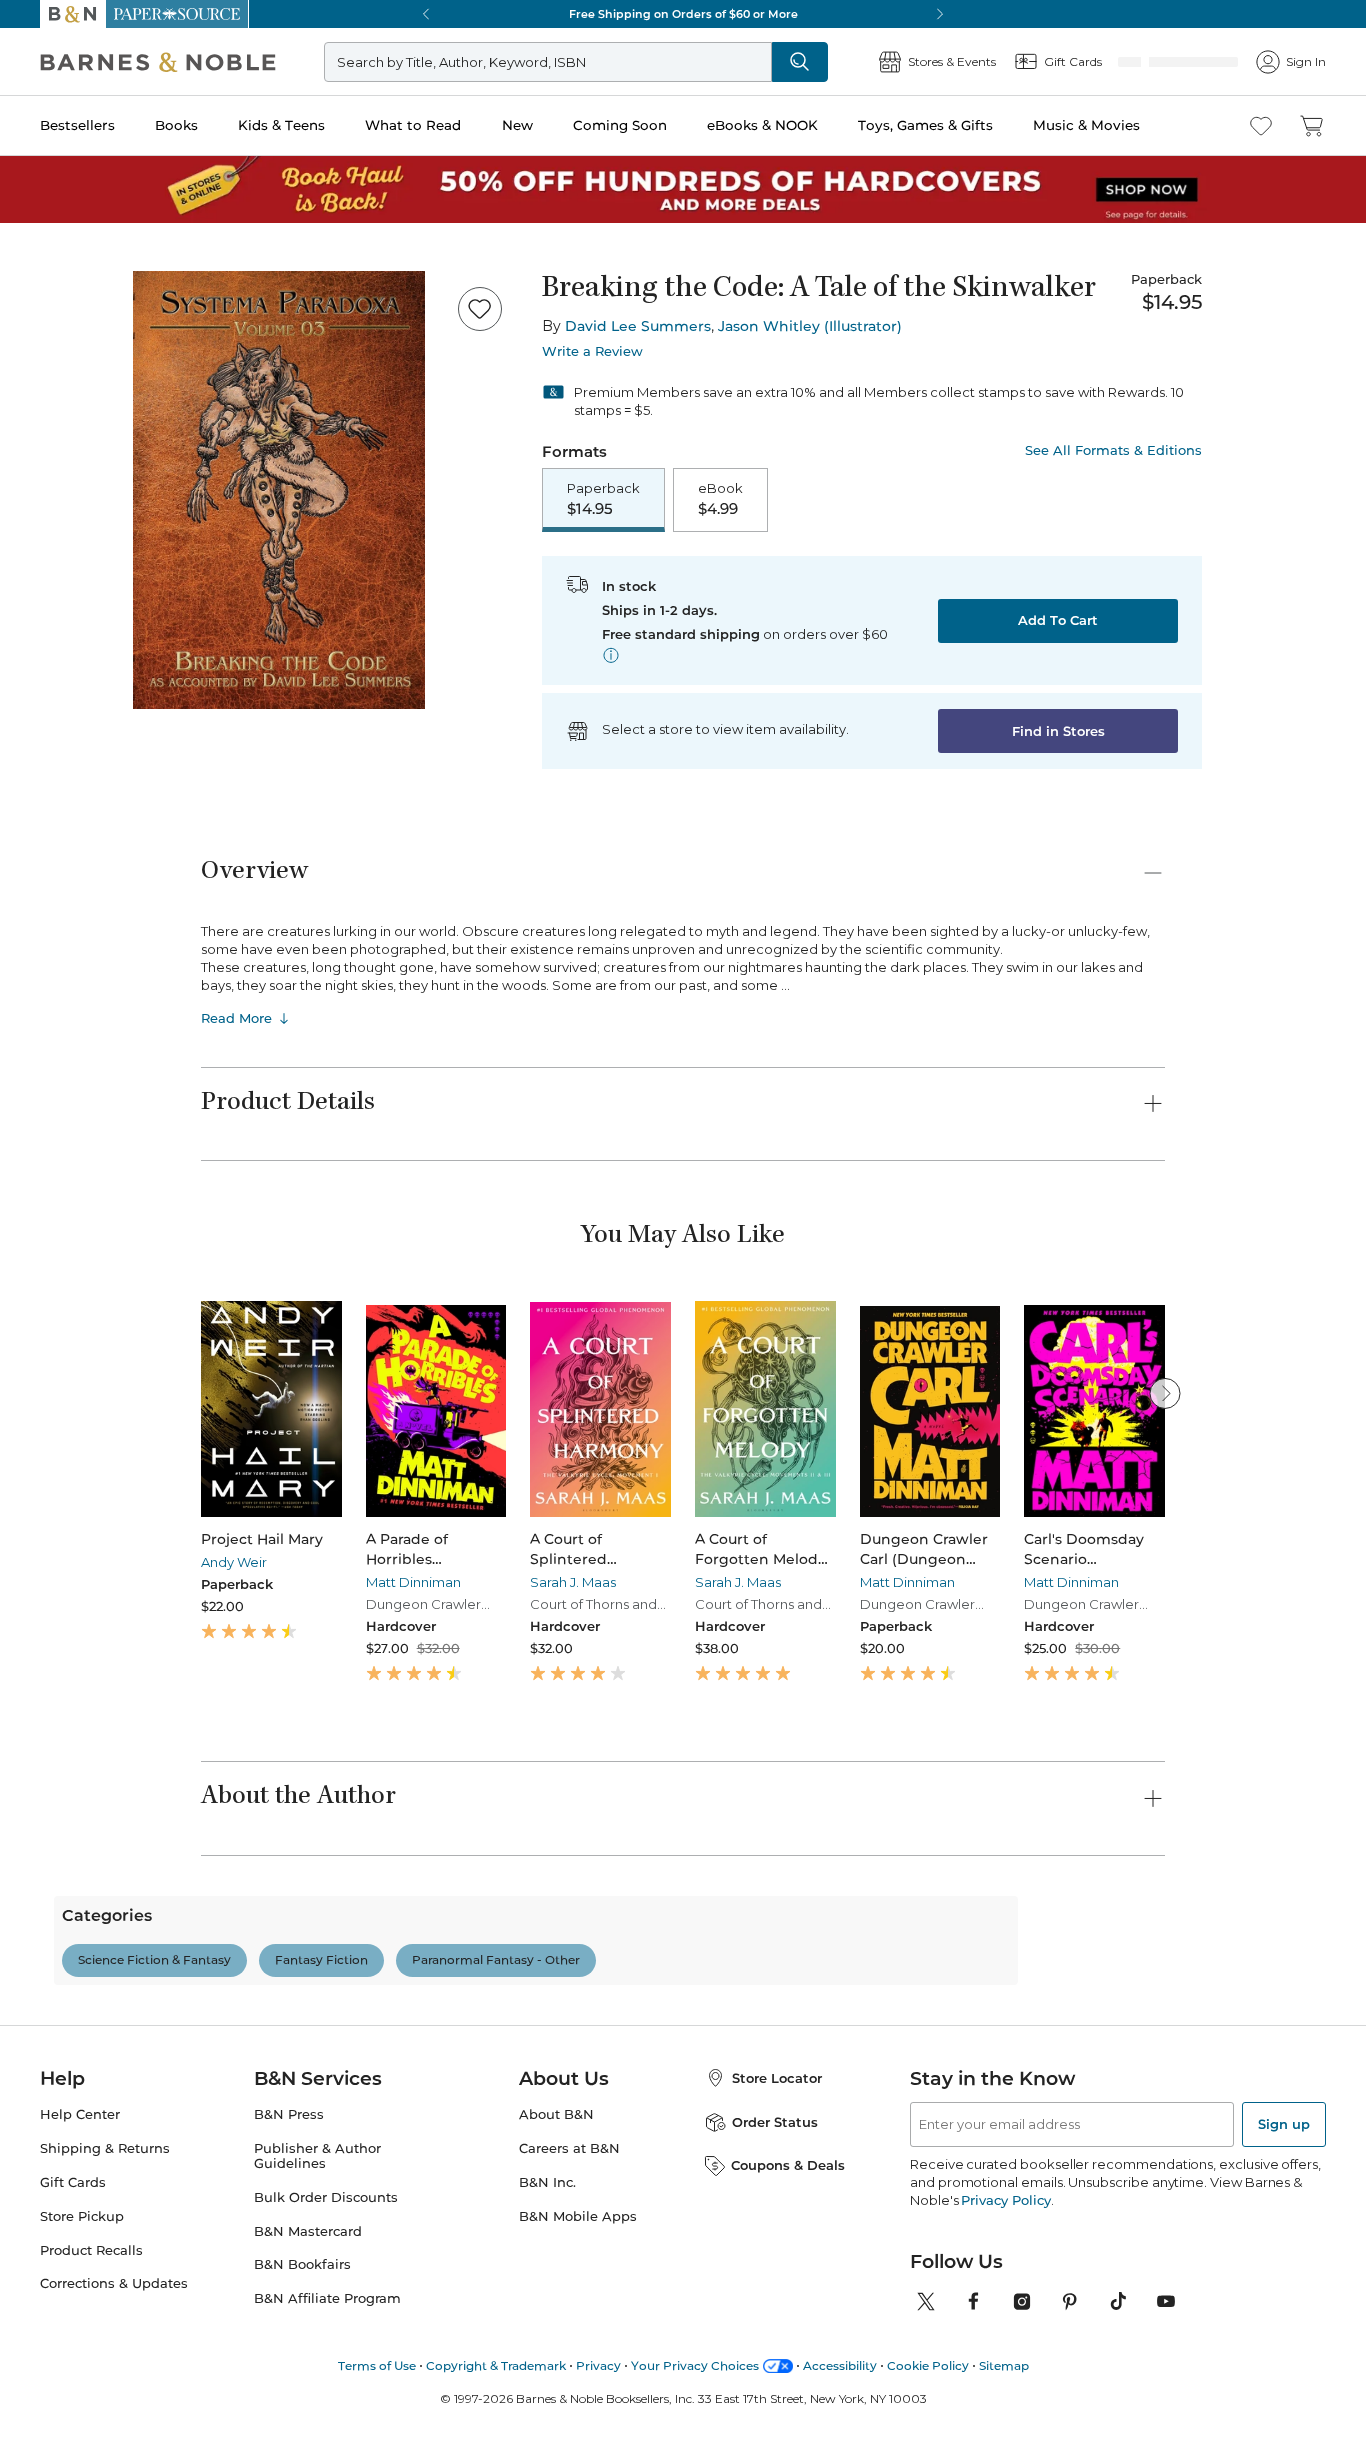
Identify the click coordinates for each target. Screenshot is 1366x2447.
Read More (236, 1018)
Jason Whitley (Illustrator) (810, 326)
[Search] (800, 62)
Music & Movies (1086, 125)
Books (176, 125)
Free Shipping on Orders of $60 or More (683, 14)
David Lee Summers (638, 326)
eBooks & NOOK (762, 125)
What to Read (413, 125)
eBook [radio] (720, 499)
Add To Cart (1058, 620)
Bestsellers (77, 125)
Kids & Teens (281, 125)
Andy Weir (234, 1562)
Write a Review (592, 351)
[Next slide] (1165, 1393)
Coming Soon (620, 125)
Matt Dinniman (413, 1582)
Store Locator (777, 2427)
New (517, 125)
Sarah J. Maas (573, 1582)
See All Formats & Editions (1113, 450)
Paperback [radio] (603, 499)
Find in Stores (1058, 731)
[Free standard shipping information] (611, 655)
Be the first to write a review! (683, 2156)
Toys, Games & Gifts (925, 125)
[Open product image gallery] (279, 490)
